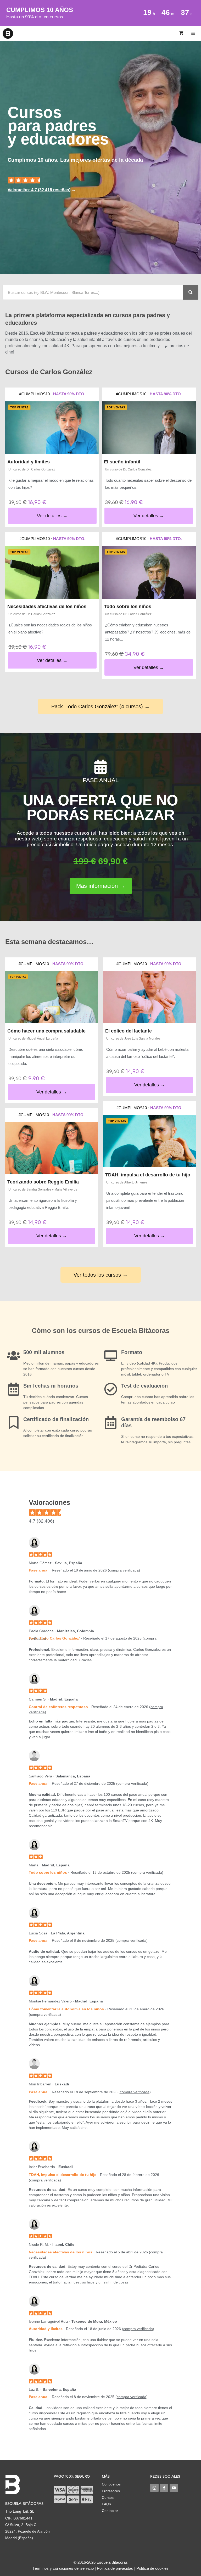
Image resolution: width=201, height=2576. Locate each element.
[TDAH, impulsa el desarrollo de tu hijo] (149, 1141)
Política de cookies (152, 2568)
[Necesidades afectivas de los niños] (52, 573)
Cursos (108, 2498)
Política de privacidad (115, 2568)
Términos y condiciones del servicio (63, 2568)
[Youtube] (174, 2488)
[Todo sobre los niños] (149, 573)
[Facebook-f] (164, 2488)
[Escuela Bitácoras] (8, 33)
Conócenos (111, 2484)
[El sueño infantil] (149, 428)
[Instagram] (154, 2488)
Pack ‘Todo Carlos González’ (54, 1638)
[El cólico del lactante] (149, 997)
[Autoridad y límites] (52, 428)
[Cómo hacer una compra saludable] (52, 997)
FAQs (106, 2504)
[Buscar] (191, 292)
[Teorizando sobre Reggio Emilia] (52, 1148)
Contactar (110, 2511)
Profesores (111, 2491)
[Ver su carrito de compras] (181, 33)
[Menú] (194, 33)
